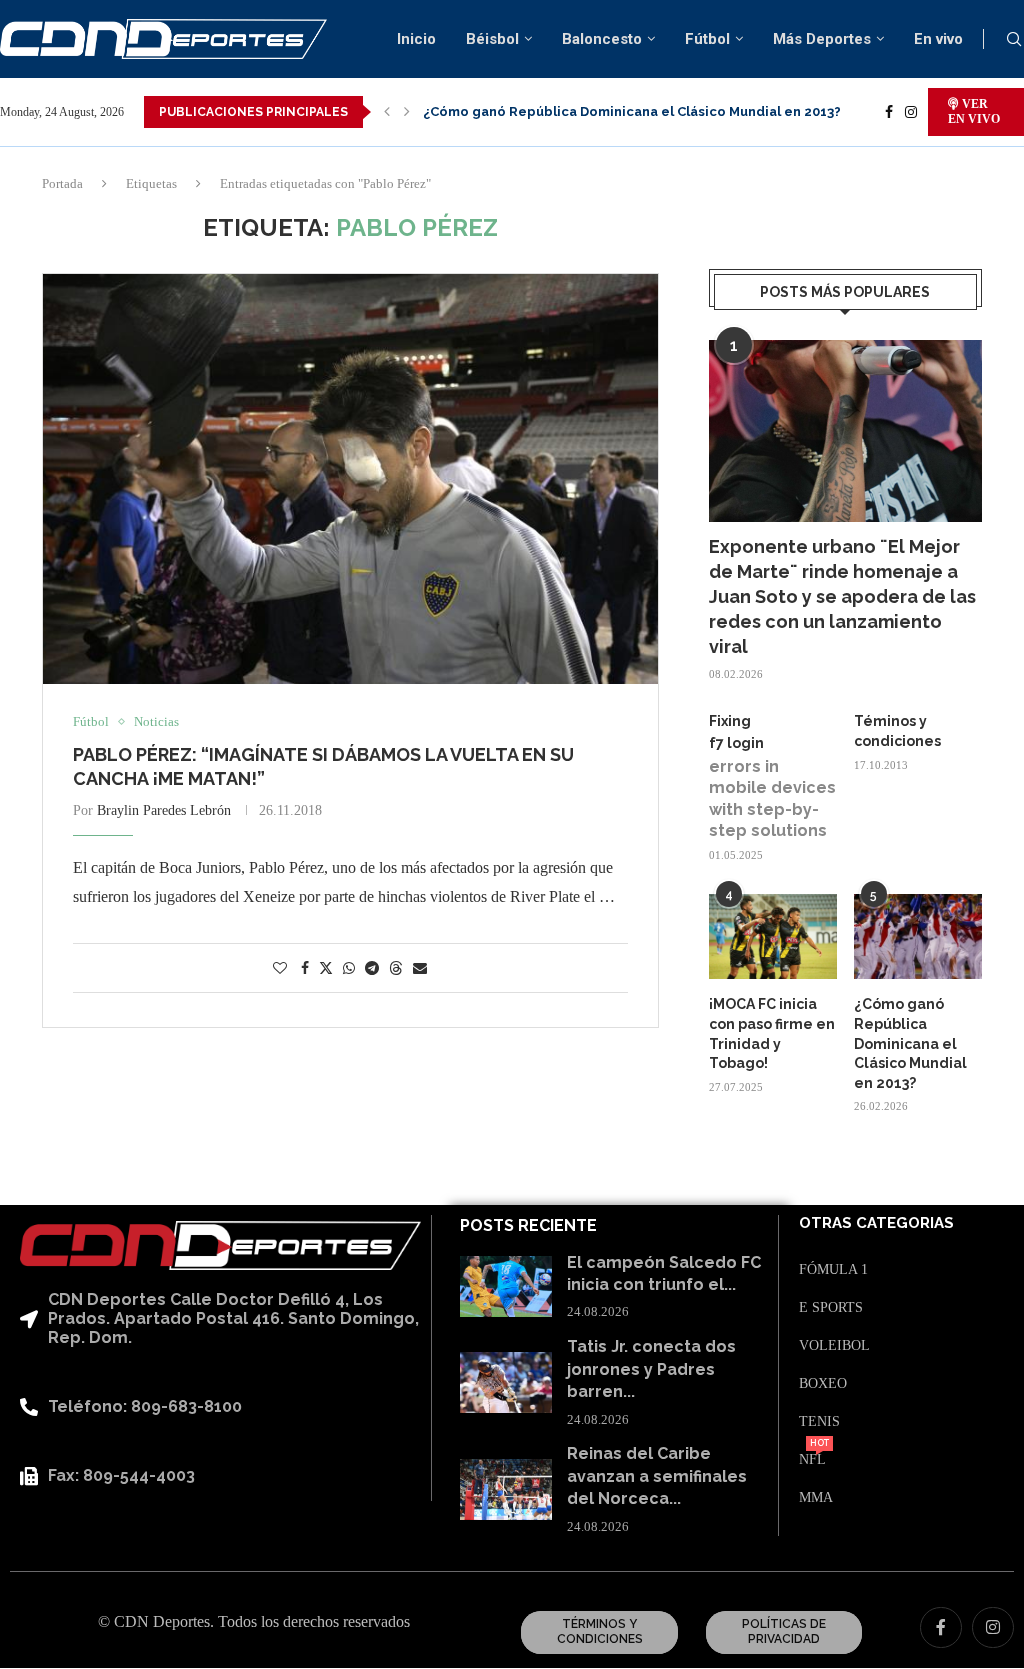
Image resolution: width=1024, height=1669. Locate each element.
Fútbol (707, 39)
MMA (816, 1498)
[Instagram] (911, 112)
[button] (387, 112)
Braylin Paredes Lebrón (164, 810)
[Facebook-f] (941, 1628)
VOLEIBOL (834, 1346)
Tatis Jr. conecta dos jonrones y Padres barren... (651, 1369)
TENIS (819, 1422)
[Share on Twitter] (326, 968)
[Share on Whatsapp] (349, 969)
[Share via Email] (420, 969)
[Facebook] (889, 112)
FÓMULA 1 (833, 1270)
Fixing (730, 721)
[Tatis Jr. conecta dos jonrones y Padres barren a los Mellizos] (506, 1382)
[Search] (1014, 40)
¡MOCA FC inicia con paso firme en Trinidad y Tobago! (772, 1033)
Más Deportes (822, 39)
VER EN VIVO (974, 111)
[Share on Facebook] (305, 969)
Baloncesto (602, 39)
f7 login (736, 743)
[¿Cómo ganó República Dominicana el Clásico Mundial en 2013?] (918, 937)
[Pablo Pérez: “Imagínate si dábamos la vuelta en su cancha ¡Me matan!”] (350, 479)
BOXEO (823, 1384)
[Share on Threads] (396, 968)
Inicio (416, 39)
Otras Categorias (876, 1223)
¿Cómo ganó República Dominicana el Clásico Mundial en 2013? (632, 111)
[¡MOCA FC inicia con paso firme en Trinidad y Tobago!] (773, 937)
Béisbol (492, 39)
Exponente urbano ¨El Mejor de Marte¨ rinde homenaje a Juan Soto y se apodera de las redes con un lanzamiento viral (842, 597)
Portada (62, 183)
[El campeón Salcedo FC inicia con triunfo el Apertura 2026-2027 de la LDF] (506, 1286)
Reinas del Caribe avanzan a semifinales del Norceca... (657, 1476)
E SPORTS (831, 1308)
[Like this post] (280, 969)
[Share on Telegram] (372, 969)
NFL (812, 1460)
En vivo (938, 39)
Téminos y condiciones (897, 731)
